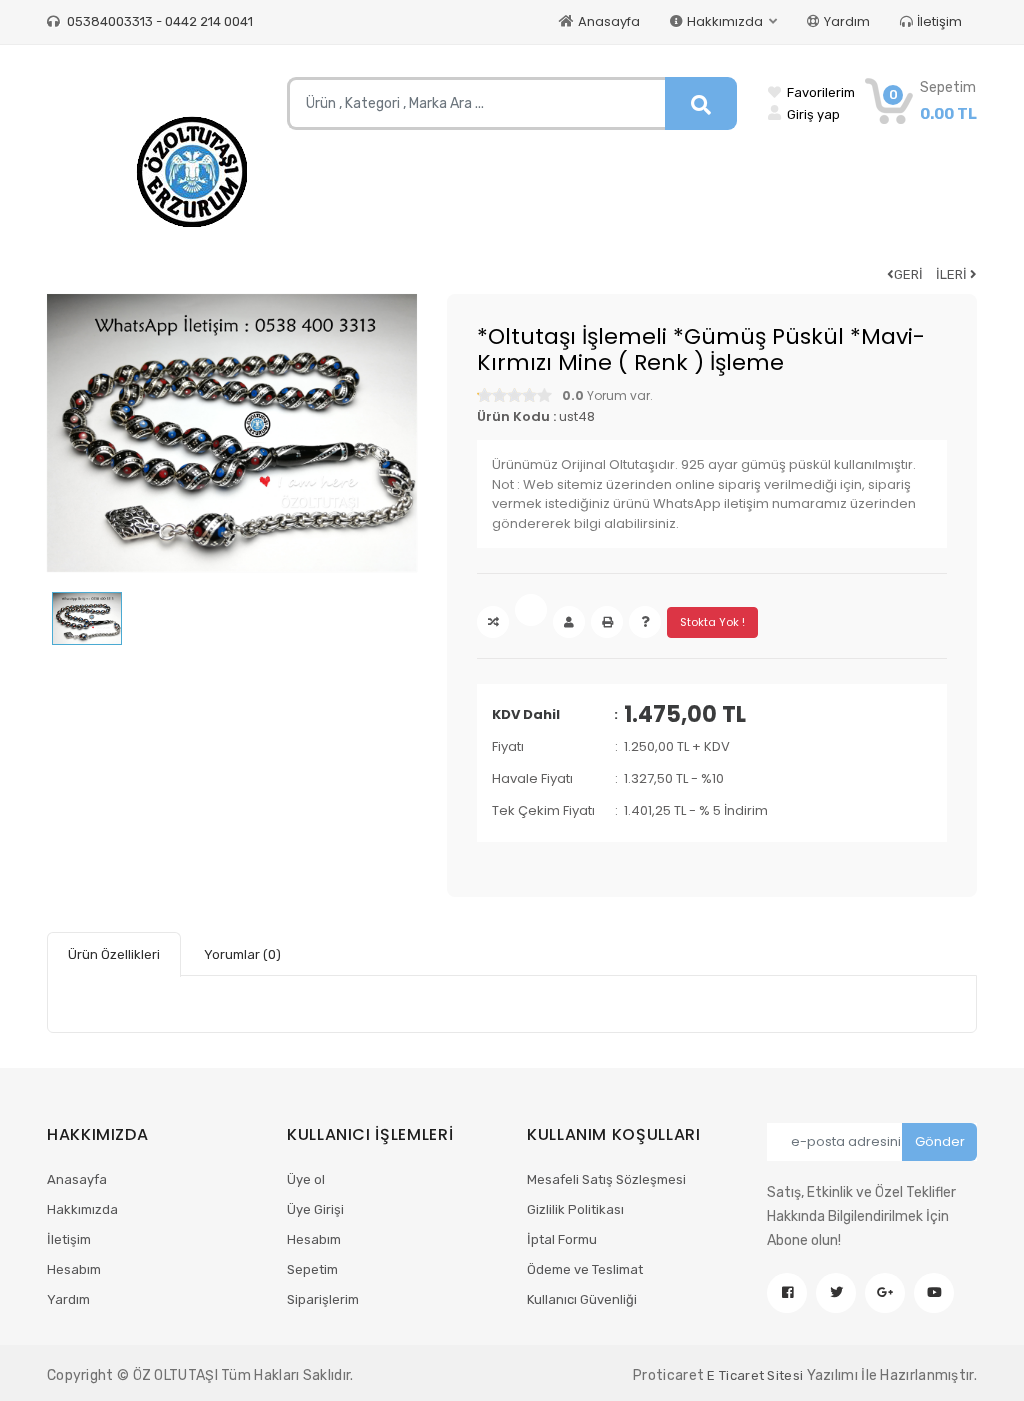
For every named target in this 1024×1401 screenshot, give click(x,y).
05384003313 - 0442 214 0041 (158, 21)
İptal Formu (562, 1239)
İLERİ (953, 274)
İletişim (939, 21)
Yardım (847, 21)
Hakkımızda (82, 1209)
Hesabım (74, 1269)
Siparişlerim (323, 1299)
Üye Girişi (315, 1209)
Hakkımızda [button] (726, 21)
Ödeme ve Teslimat (585, 1269)
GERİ (908, 274)
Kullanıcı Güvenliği (582, 1299)
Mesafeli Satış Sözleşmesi (606, 1179)
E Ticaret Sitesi (755, 1375)
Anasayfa (609, 21)
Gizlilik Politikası (575, 1209)
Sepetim (312, 1269)
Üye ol (306, 1179)
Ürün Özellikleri (114, 954)
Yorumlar (242, 954)
